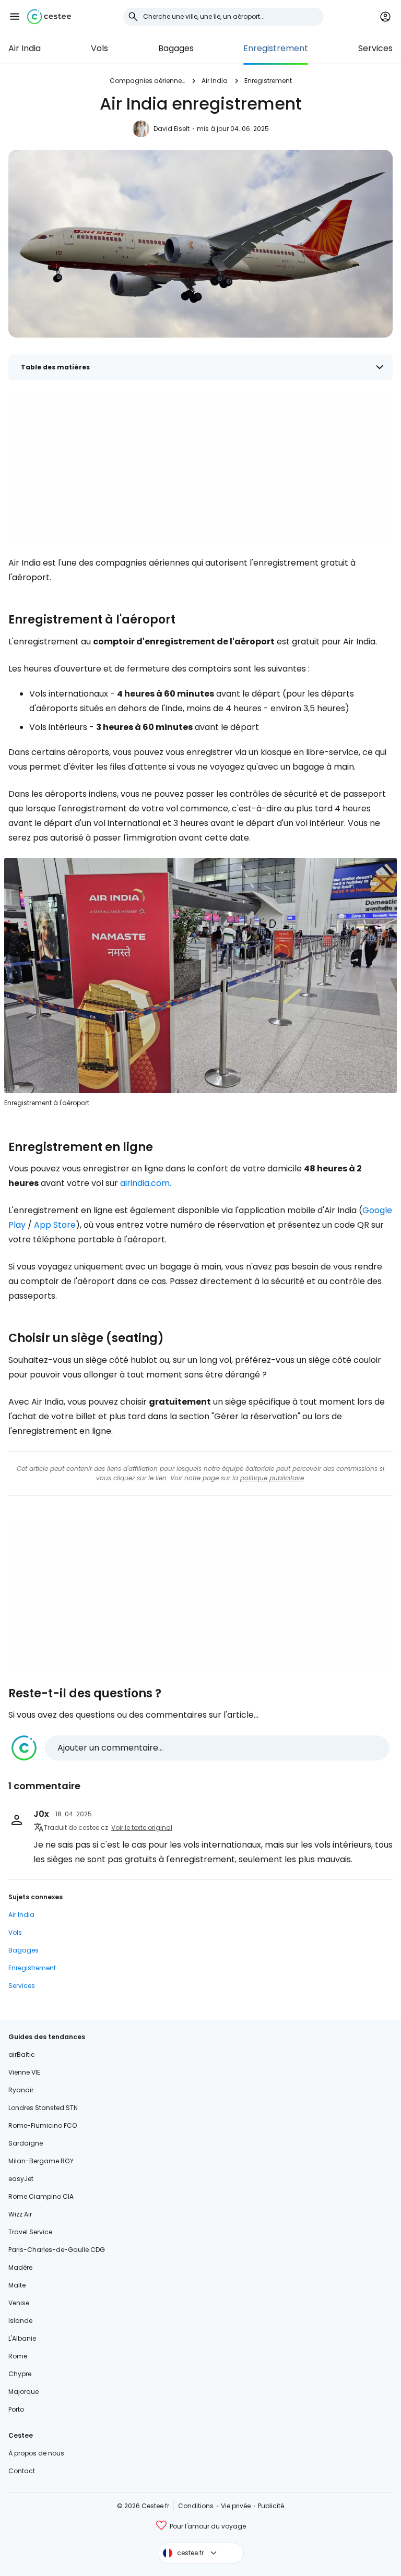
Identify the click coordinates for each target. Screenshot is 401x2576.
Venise (19, 2303)
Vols (99, 48)
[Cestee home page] (49, 17)
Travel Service (30, 2232)
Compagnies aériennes (147, 81)
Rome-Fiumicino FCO (43, 2125)
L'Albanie (22, 2338)
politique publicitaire (272, 1478)
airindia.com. (146, 1183)
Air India (25, 48)
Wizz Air (20, 2214)
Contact (22, 2471)
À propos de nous (36, 2453)
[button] (15, 17)
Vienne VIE (24, 2072)
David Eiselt (172, 129)
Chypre (20, 2374)
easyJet (21, 2179)
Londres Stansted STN (43, 2108)
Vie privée (236, 2506)
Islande (20, 2321)
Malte (17, 2285)
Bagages (176, 48)
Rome (18, 2356)
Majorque (23, 2392)
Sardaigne (26, 2143)
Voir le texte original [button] (142, 1828)
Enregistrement (276, 48)
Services (375, 48)
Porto (16, 2409)
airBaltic (22, 2054)
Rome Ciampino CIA (41, 2196)
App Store (55, 1225)
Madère (20, 2267)
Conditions (196, 2506)
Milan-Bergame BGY (41, 2161)
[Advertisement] (200, 466)
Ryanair (21, 2090)
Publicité (271, 2506)
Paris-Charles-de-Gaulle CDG (57, 2250)
